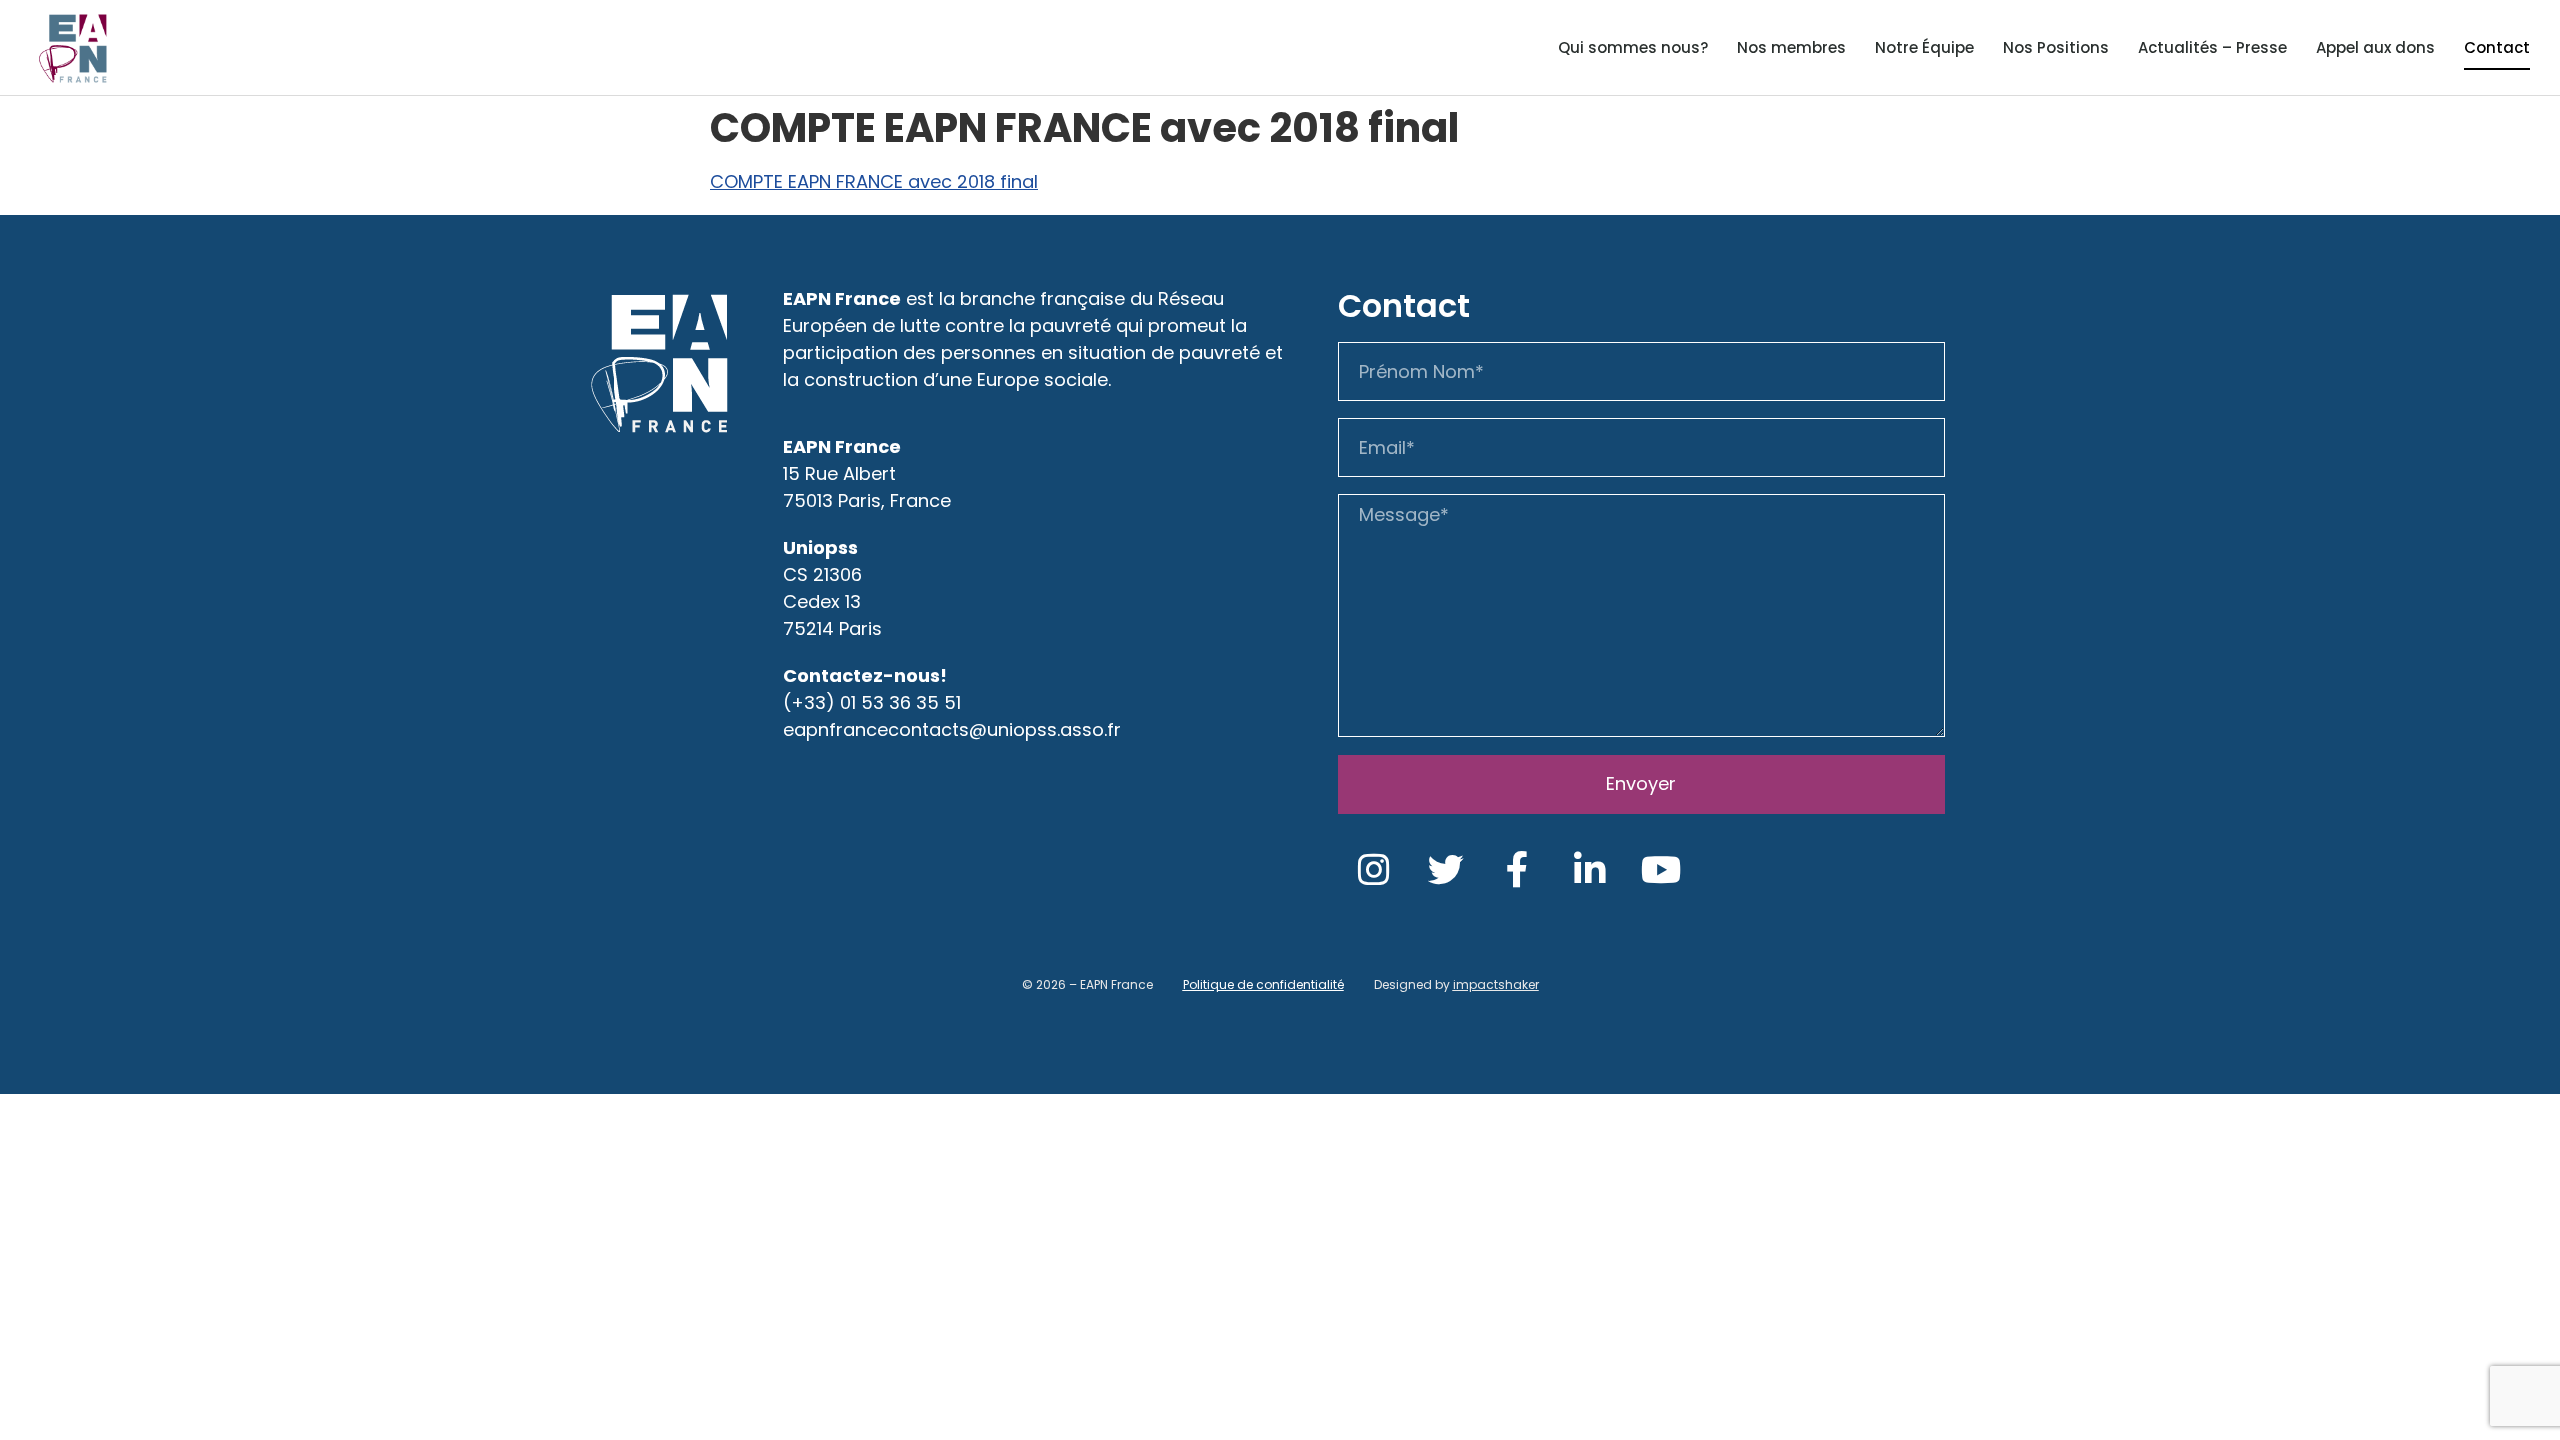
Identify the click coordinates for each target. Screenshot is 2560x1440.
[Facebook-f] (1518, 870)
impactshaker (1496, 984)
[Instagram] (1374, 870)
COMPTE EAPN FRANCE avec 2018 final (874, 181)
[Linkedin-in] (1590, 870)
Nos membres (1791, 47)
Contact (2497, 47)
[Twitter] (1446, 870)
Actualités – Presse (2212, 47)
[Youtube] (1662, 870)
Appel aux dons (2375, 47)
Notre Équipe (1924, 47)
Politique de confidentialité (1263, 984)
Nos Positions (2056, 47)
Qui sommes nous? (1633, 47)
